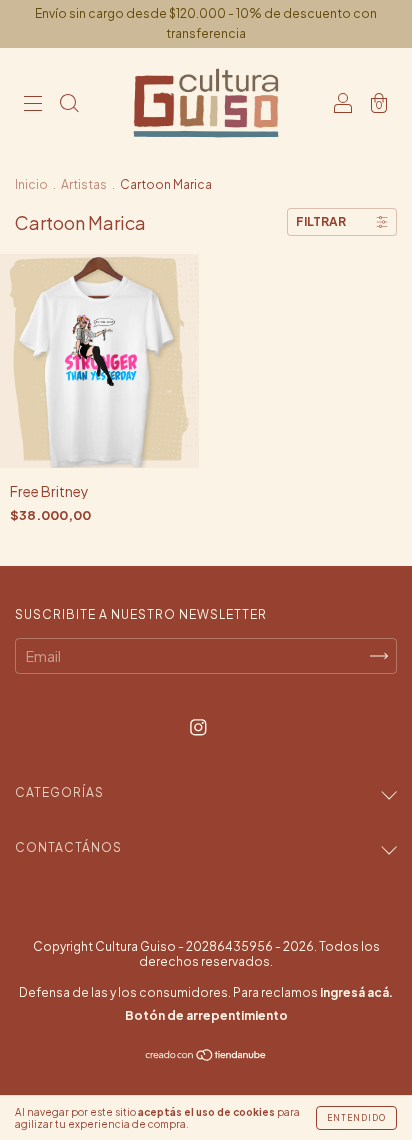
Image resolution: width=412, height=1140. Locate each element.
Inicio (31, 184)
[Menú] (33, 104)
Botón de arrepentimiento (206, 1015)
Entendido (356, 1118)
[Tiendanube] (206, 1056)
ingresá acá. (356, 992)
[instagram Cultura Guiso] (198, 727)
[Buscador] (69, 104)
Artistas (84, 184)
